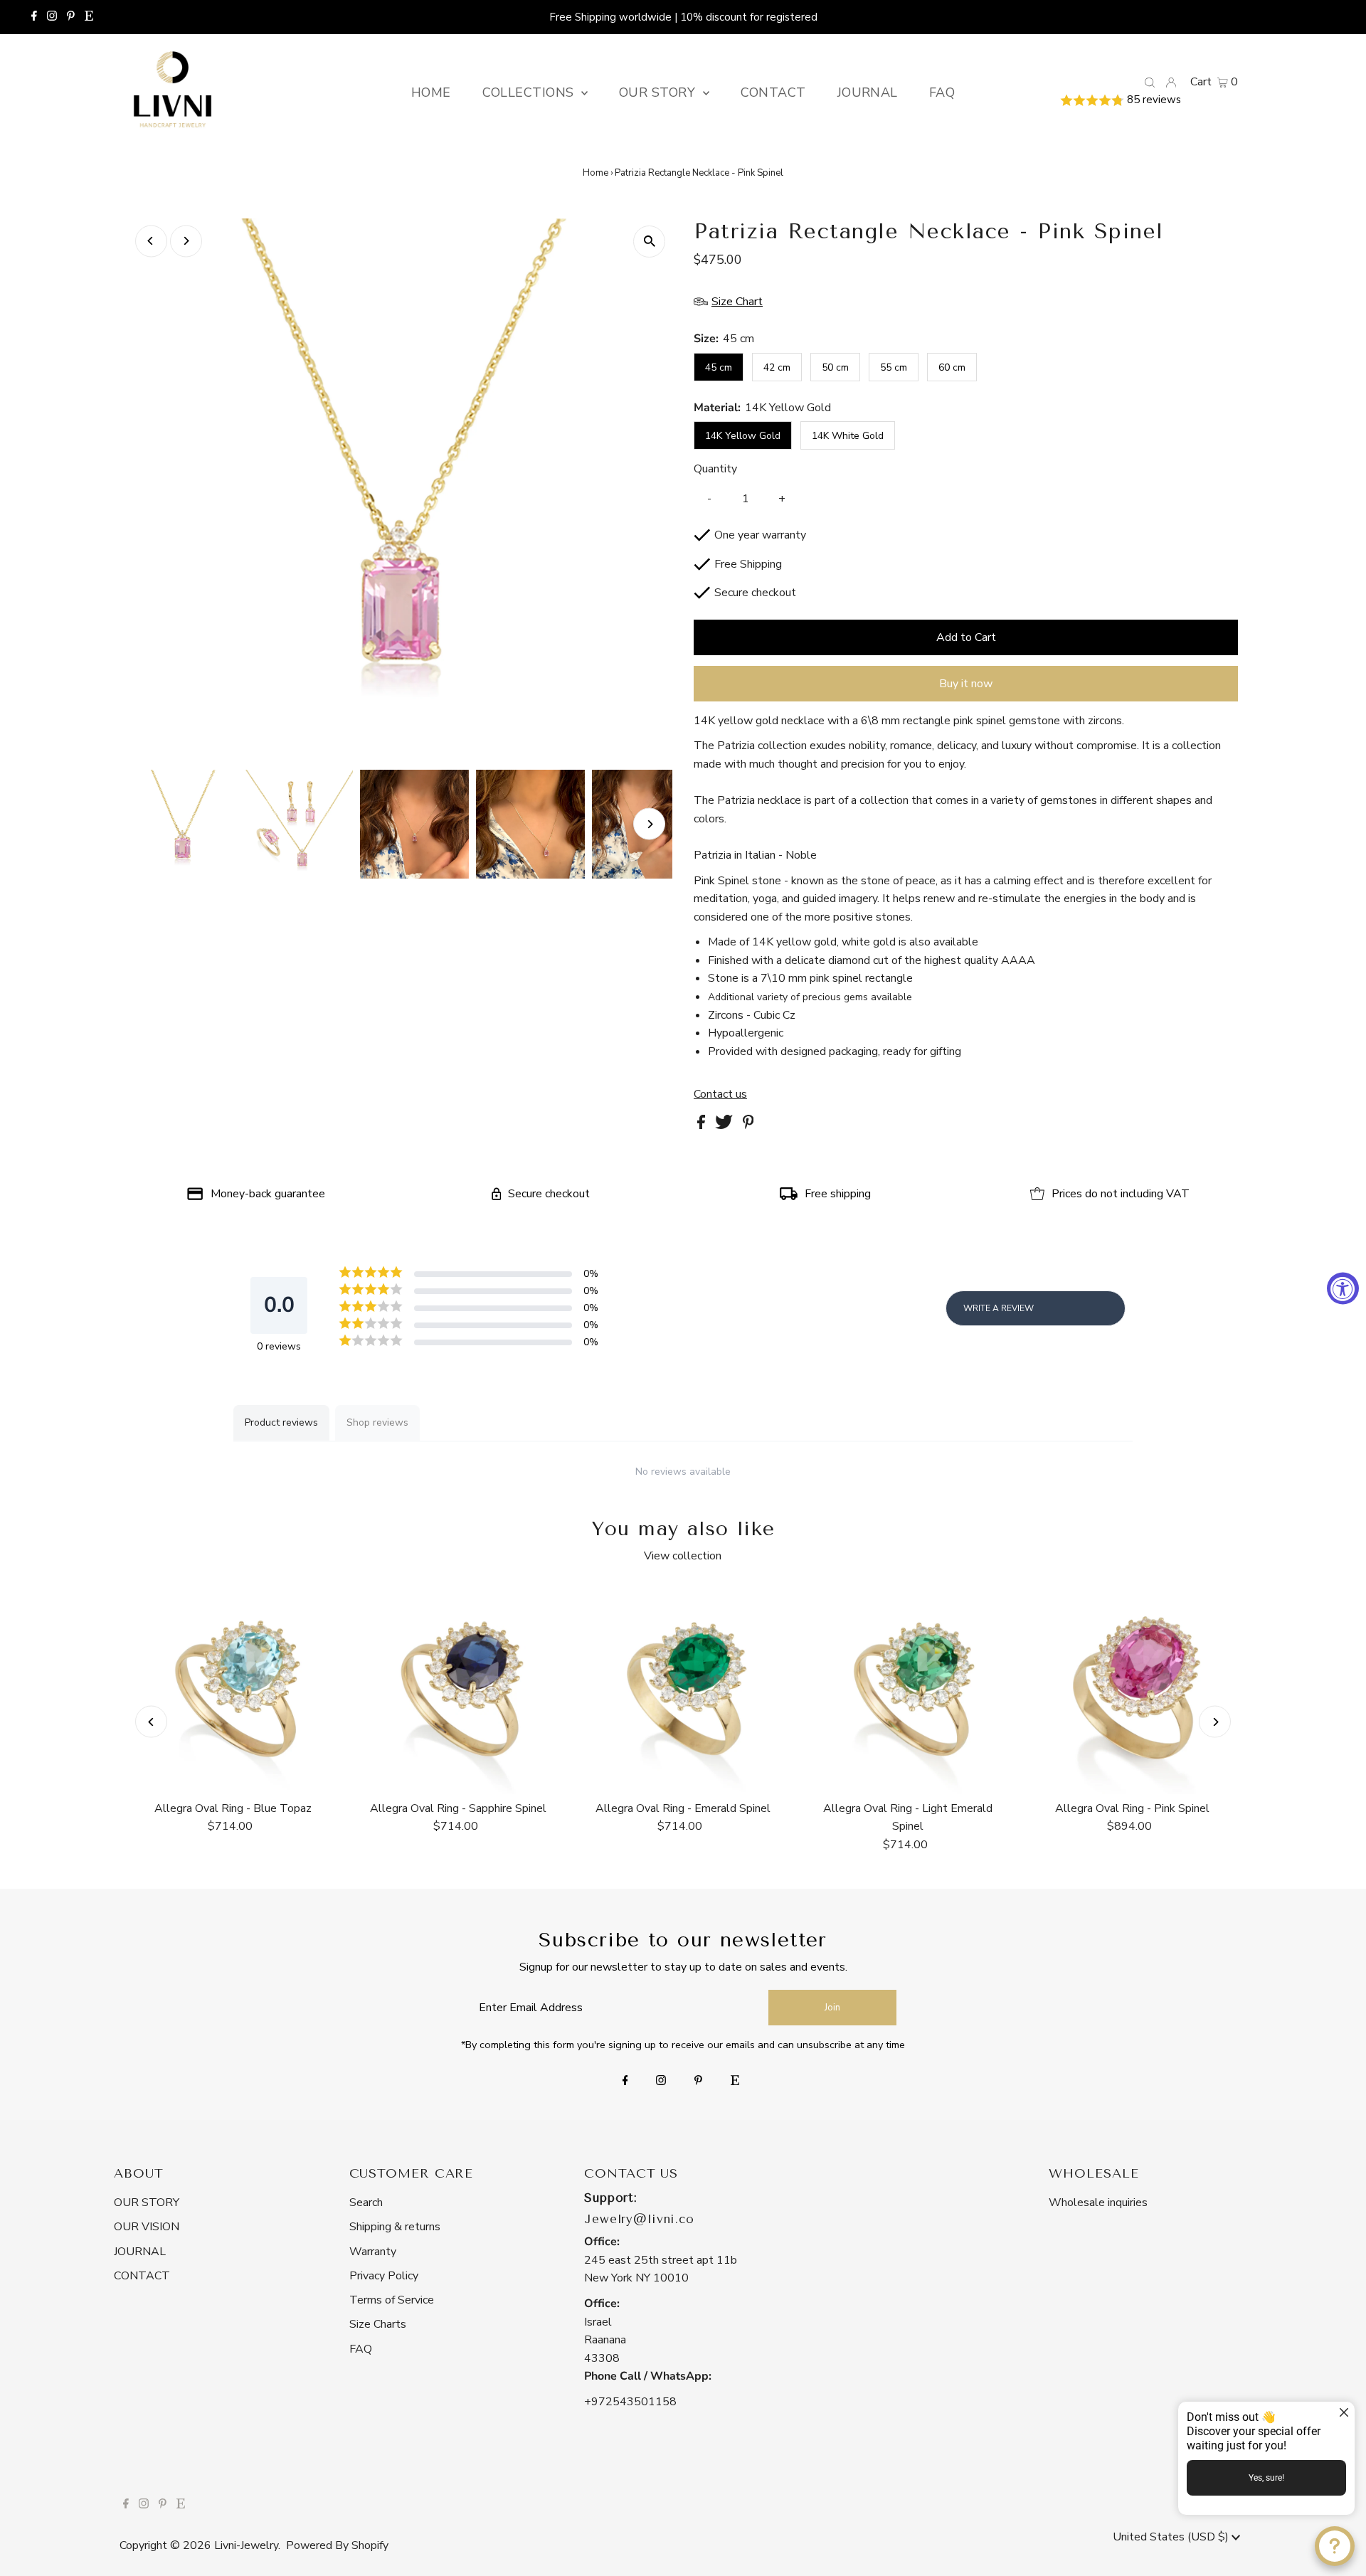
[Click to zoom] (649, 242)
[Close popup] (1342, 2414)
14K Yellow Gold (743, 436)
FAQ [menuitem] (942, 92)
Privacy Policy (384, 2276)
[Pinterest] (71, 17)
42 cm (777, 367)
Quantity (715, 469)
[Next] (186, 241)
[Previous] (151, 241)
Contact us (720, 1094)
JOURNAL (140, 2252)
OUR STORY (147, 2203)
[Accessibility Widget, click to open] (1343, 1288)
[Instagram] (52, 17)
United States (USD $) (1172, 2537)
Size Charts (378, 2324)
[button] (1149, 101)
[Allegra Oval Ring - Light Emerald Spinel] (908, 1689)
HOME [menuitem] (431, 92)
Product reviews (281, 1422)
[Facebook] (34, 17)
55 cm (894, 367)
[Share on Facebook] (703, 1125)
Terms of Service (392, 2300)
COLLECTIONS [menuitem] (530, 92)
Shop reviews (377, 1422)
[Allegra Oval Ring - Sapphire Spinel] (458, 1689)
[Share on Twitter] (725, 1125)
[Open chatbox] (1335, 2546)
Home (595, 173)
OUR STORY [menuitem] (659, 92)
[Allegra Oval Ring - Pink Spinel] (1133, 1689)
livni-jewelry (246, 2545)
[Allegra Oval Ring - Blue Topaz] (233, 1689)
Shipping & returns (395, 2227)
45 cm (719, 367)
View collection (683, 1556)
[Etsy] (89, 17)
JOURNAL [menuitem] (868, 92)
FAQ (361, 2349)
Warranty (373, 2252)
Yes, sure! (1266, 2478)
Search (366, 2203)
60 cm (952, 367)
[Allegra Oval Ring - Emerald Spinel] (683, 1689)
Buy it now (966, 684)
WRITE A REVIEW (999, 1308)
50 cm (835, 367)
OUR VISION (147, 2227)
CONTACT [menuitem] (773, 92)
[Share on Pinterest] (748, 1125)
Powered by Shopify (337, 2545)
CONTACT (142, 2276)
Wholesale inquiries (1098, 2203)
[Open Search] (1150, 82)
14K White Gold (848, 436)
